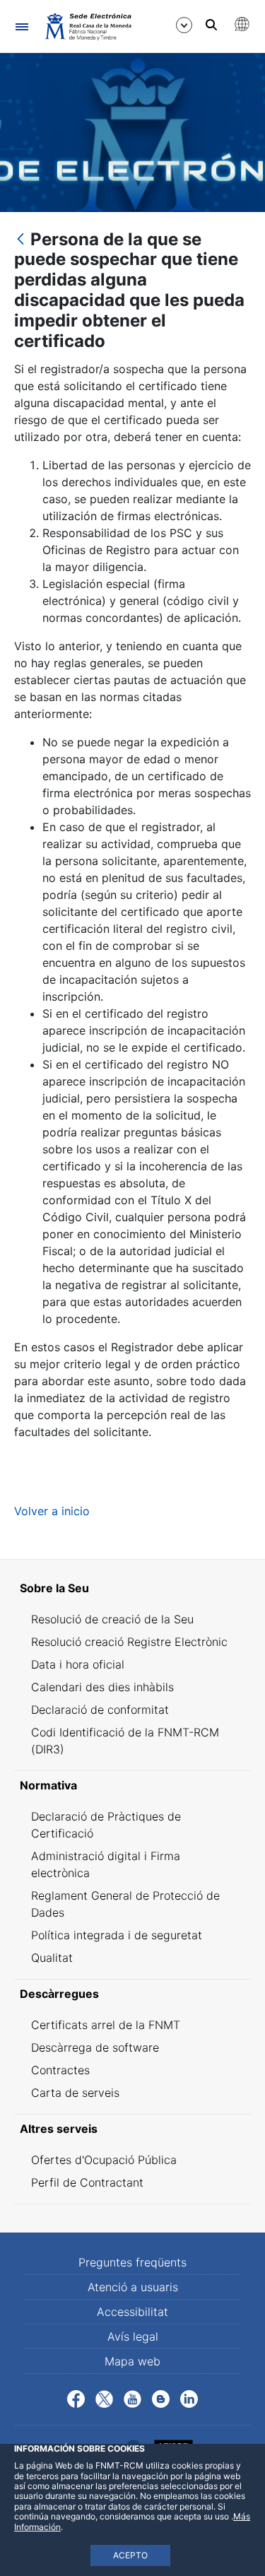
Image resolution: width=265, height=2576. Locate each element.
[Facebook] (76, 2398)
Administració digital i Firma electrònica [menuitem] (106, 1864)
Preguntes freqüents (132, 2262)
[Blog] (161, 2398)
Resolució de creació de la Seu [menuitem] (112, 1619)
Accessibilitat (132, 2312)
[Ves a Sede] (87, 26)
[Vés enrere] (20, 240)
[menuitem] (132, 1588)
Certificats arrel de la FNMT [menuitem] (106, 2025)
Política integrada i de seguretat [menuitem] (117, 1935)
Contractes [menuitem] (60, 2070)
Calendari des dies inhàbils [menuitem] (102, 1687)
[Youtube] (132, 2398)
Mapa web (132, 2361)
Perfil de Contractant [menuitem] (87, 2182)
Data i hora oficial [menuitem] (78, 1664)
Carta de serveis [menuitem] (75, 2093)
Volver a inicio (52, 1511)
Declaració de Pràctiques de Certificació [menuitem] (106, 1825)
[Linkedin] (189, 2398)
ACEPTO (130, 2555)
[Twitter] (104, 2398)
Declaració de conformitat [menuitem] (100, 1710)
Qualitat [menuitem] (52, 1958)
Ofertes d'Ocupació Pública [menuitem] (104, 2160)
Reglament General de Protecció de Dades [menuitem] (125, 1904)
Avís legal (133, 2336)
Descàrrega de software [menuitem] (95, 2047)
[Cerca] (211, 25)
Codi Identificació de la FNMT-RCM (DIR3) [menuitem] (125, 1741)
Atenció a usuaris (133, 2287)
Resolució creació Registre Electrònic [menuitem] (129, 1642)
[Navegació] (22, 27)
